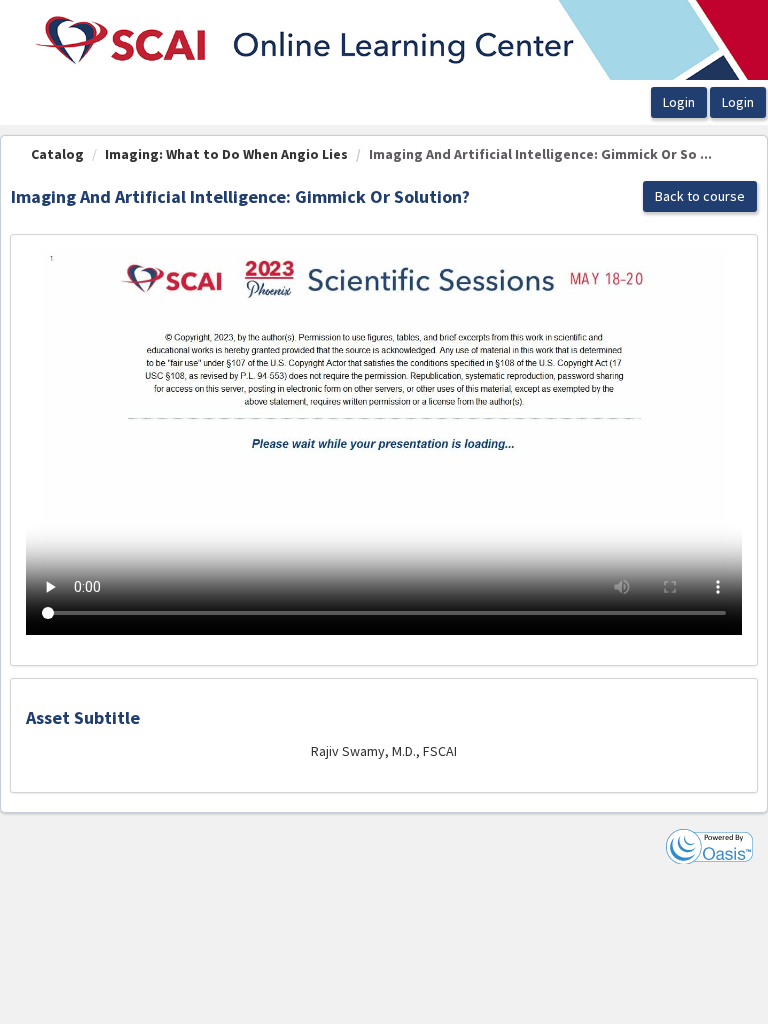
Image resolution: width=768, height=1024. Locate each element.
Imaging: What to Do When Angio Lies (226, 154)
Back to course (700, 196)
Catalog (57, 154)
